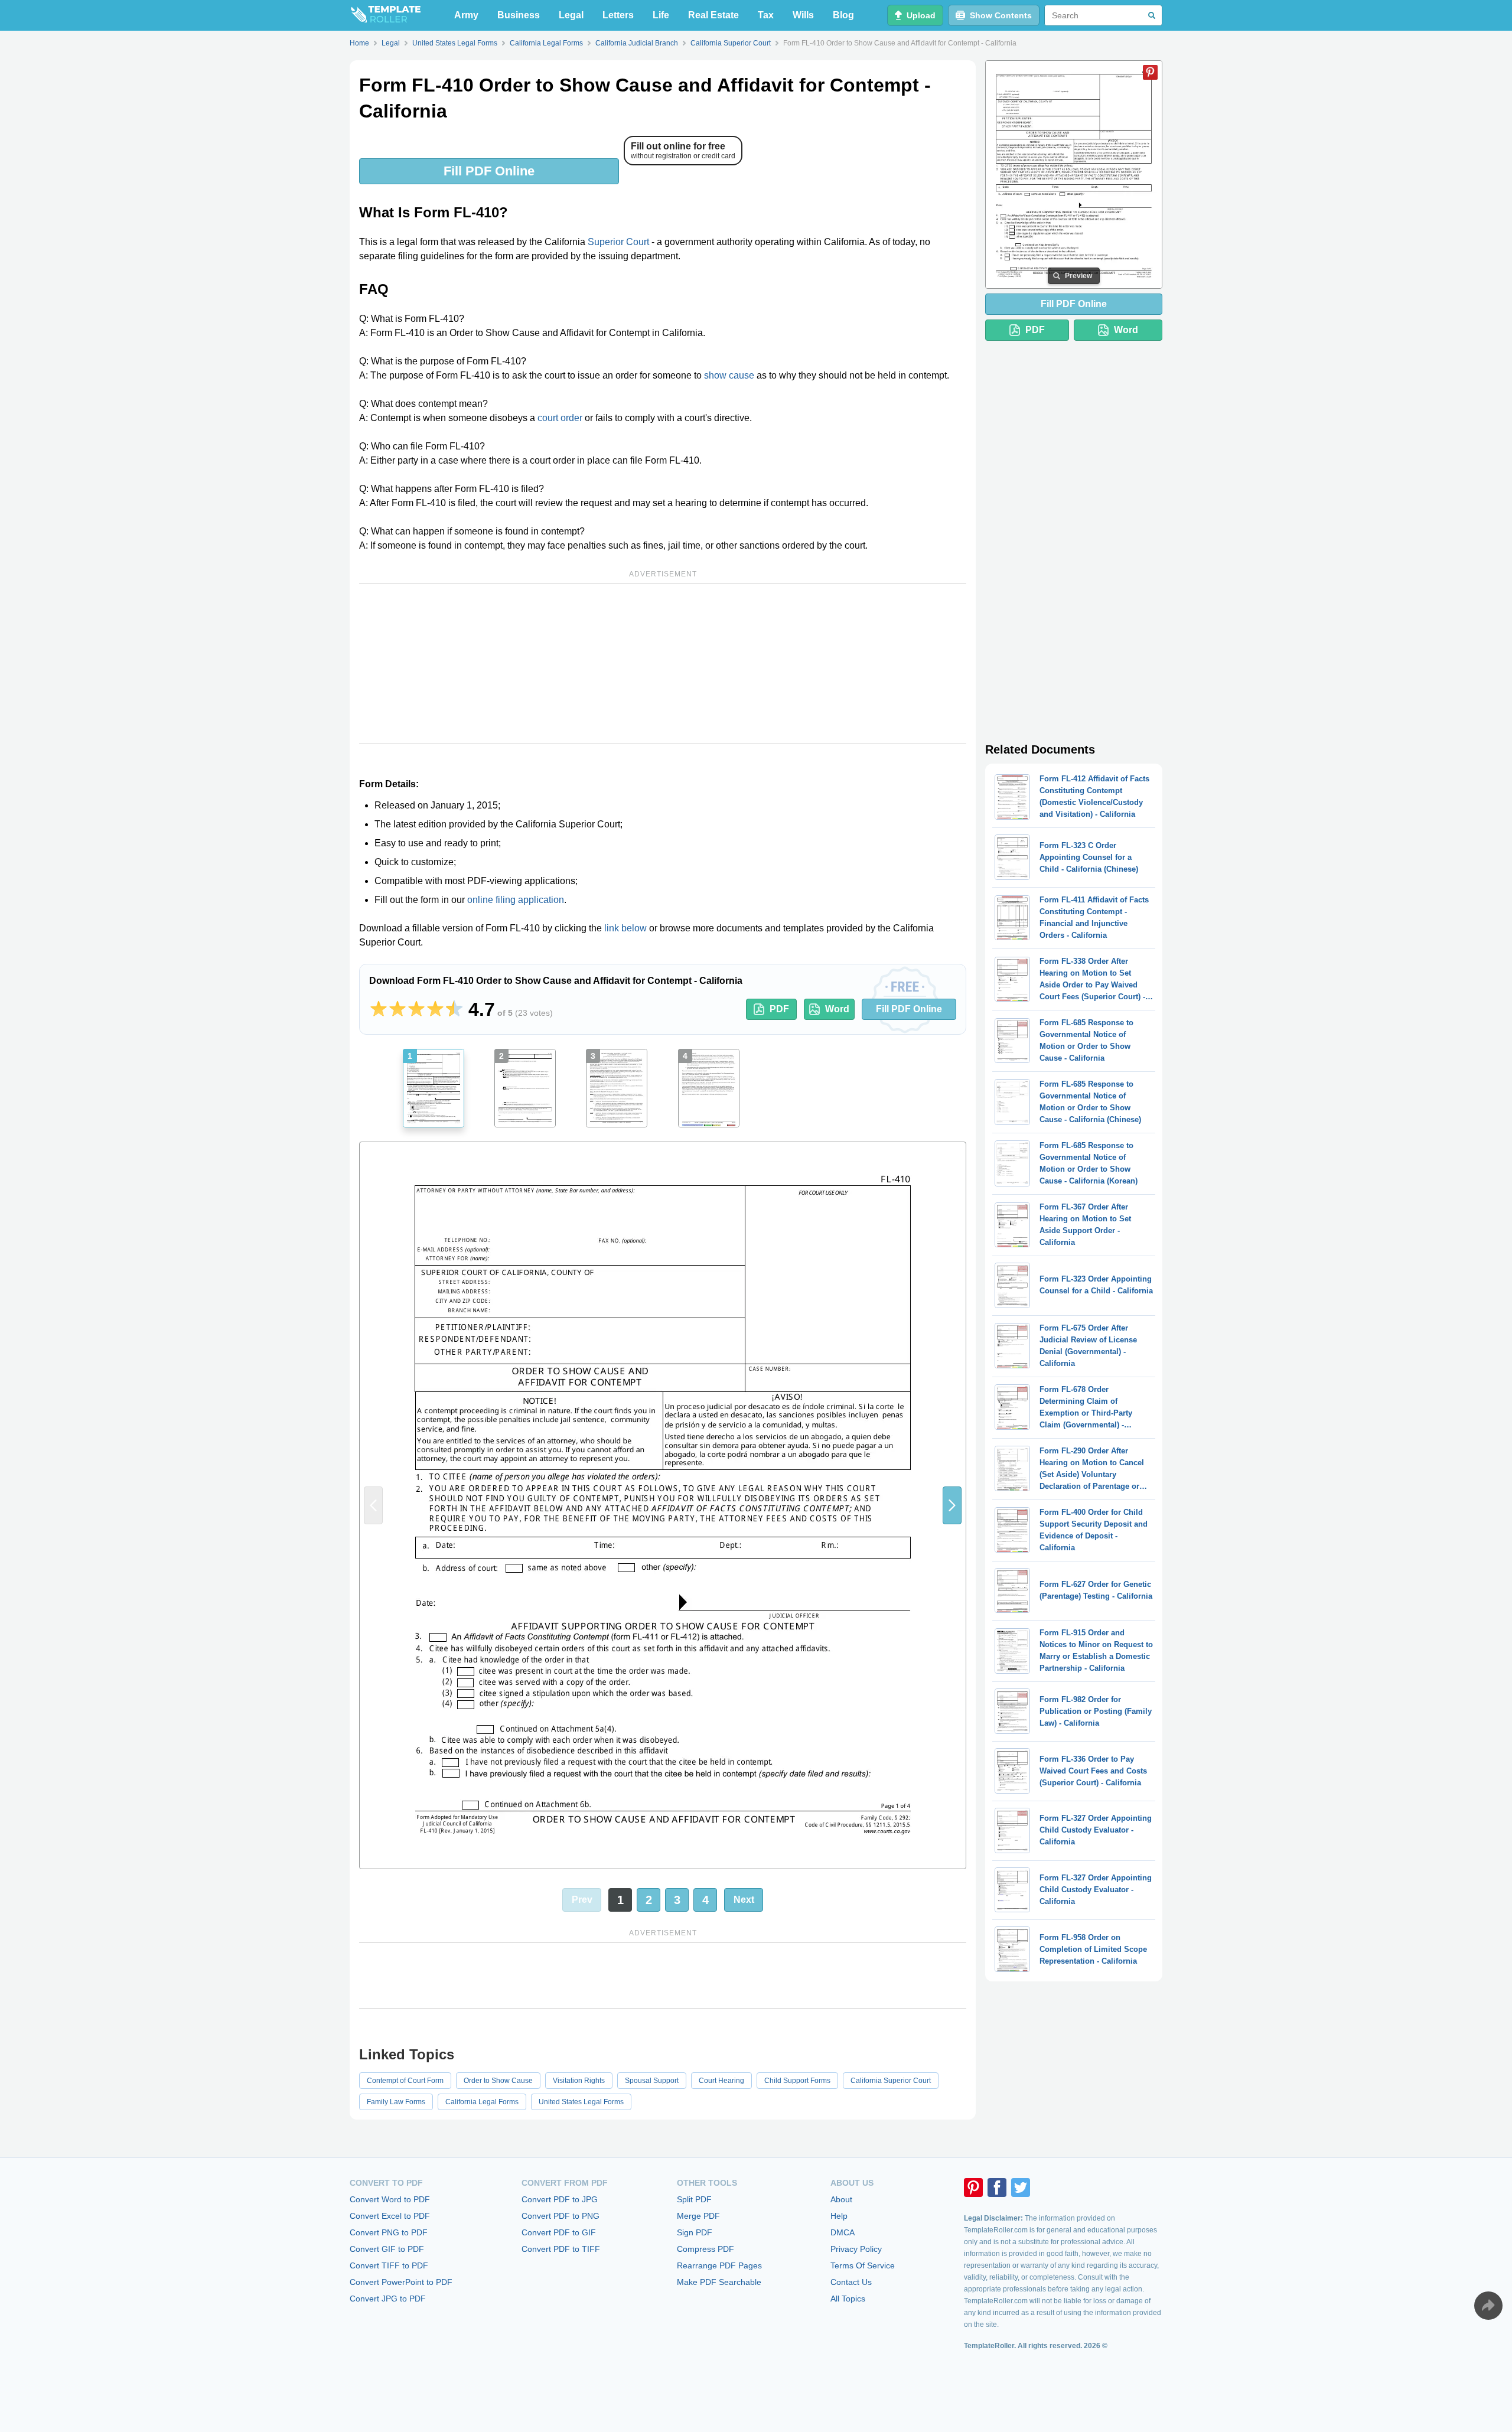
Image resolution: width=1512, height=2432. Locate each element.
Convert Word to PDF (390, 2199)
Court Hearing (721, 2081)
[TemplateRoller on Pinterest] (973, 2188)
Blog (843, 15)
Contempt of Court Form (405, 2081)
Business (519, 15)
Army (466, 15)
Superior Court (618, 242)
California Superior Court (891, 2081)
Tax (766, 15)
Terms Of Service (863, 2265)
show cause (729, 375)
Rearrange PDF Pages (719, 2265)
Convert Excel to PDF (390, 2216)
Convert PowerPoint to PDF (401, 2282)
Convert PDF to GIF (559, 2232)
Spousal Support (652, 2081)
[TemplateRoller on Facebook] (997, 2188)
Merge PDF (698, 2216)
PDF (779, 1009)
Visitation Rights (579, 2081)
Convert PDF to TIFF (561, 2249)
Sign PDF (695, 2232)
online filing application (516, 900)
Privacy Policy (856, 2249)
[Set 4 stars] (435, 1009)
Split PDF (694, 2199)
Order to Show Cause (498, 2081)
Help (839, 2216)
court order (560, 418)
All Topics (848, 2299)
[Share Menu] (1488, 2306)
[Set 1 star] (379, 1009)
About (841, 2199)
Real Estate (713, 15)
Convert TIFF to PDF (389, 2265)
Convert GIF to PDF (387, 2249)
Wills (803, 15)
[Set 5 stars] (454, 1009)
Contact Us (851, 2282)
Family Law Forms (396, 2102)
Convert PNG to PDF (389, 2232)
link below (625, 928)
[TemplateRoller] (385, 15)
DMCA (843, 2232)
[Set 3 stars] (416, 1009)
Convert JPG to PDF (388, 2299)
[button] (952, 1505)
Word (837, 1009)
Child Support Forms (797, 2081)
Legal (571, 15)
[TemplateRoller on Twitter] (1021, 2188)
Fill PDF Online (489, 171)
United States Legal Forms (581, 2102)
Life (661, 15)
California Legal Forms (482, 2102)
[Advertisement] (663, 664)
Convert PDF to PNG (561, 2216)
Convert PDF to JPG (560, 2199)
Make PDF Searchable (719, 2282)
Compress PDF (706, 2249)
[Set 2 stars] (397, 1009)
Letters (618, 15)
